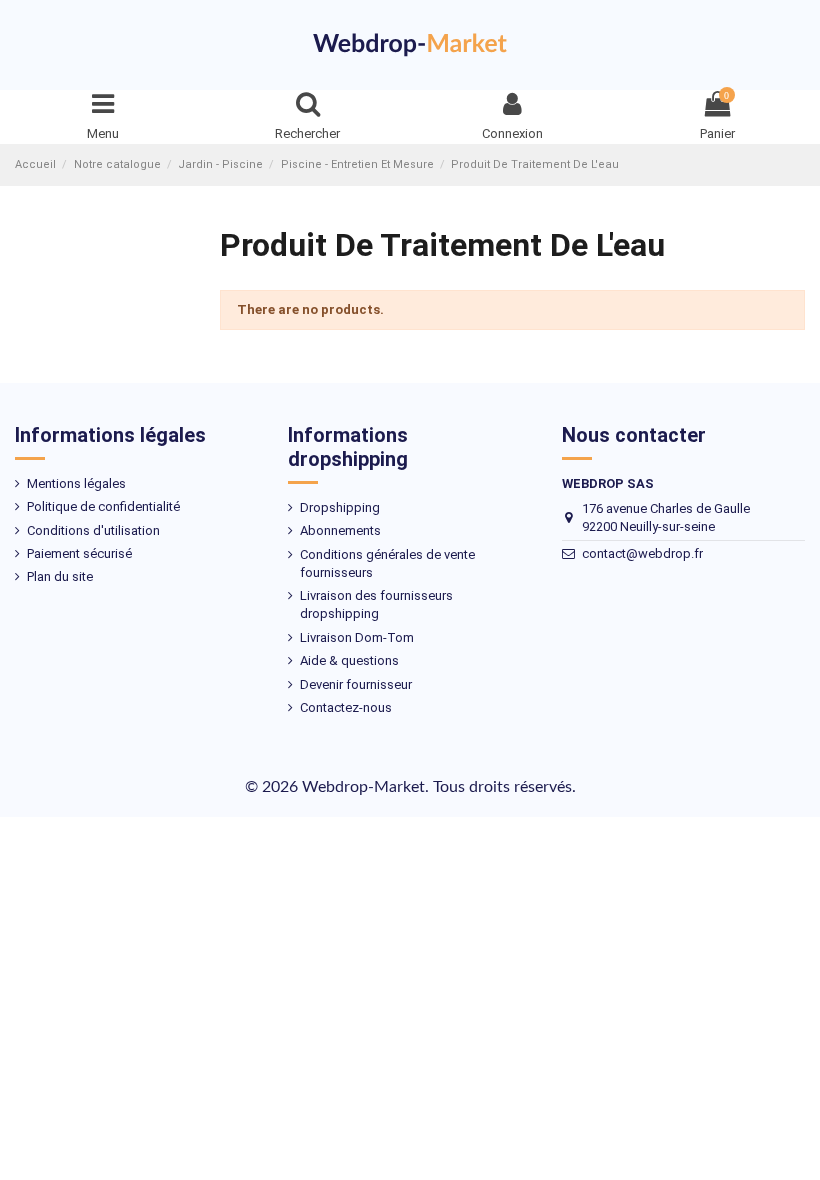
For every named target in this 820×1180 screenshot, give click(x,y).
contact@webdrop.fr (642, 553)
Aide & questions (349, 660)
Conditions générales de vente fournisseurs (387, 563)
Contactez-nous (346, 707)
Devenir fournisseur (356, 684)
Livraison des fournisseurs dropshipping (376, 604)
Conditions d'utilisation (93, 530)
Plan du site (60, 576)
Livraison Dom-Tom (357, 637)
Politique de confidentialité (103, 506)
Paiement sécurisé (79, 553)
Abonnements (340, 530)
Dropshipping (340, 507)
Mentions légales (76, 483)
